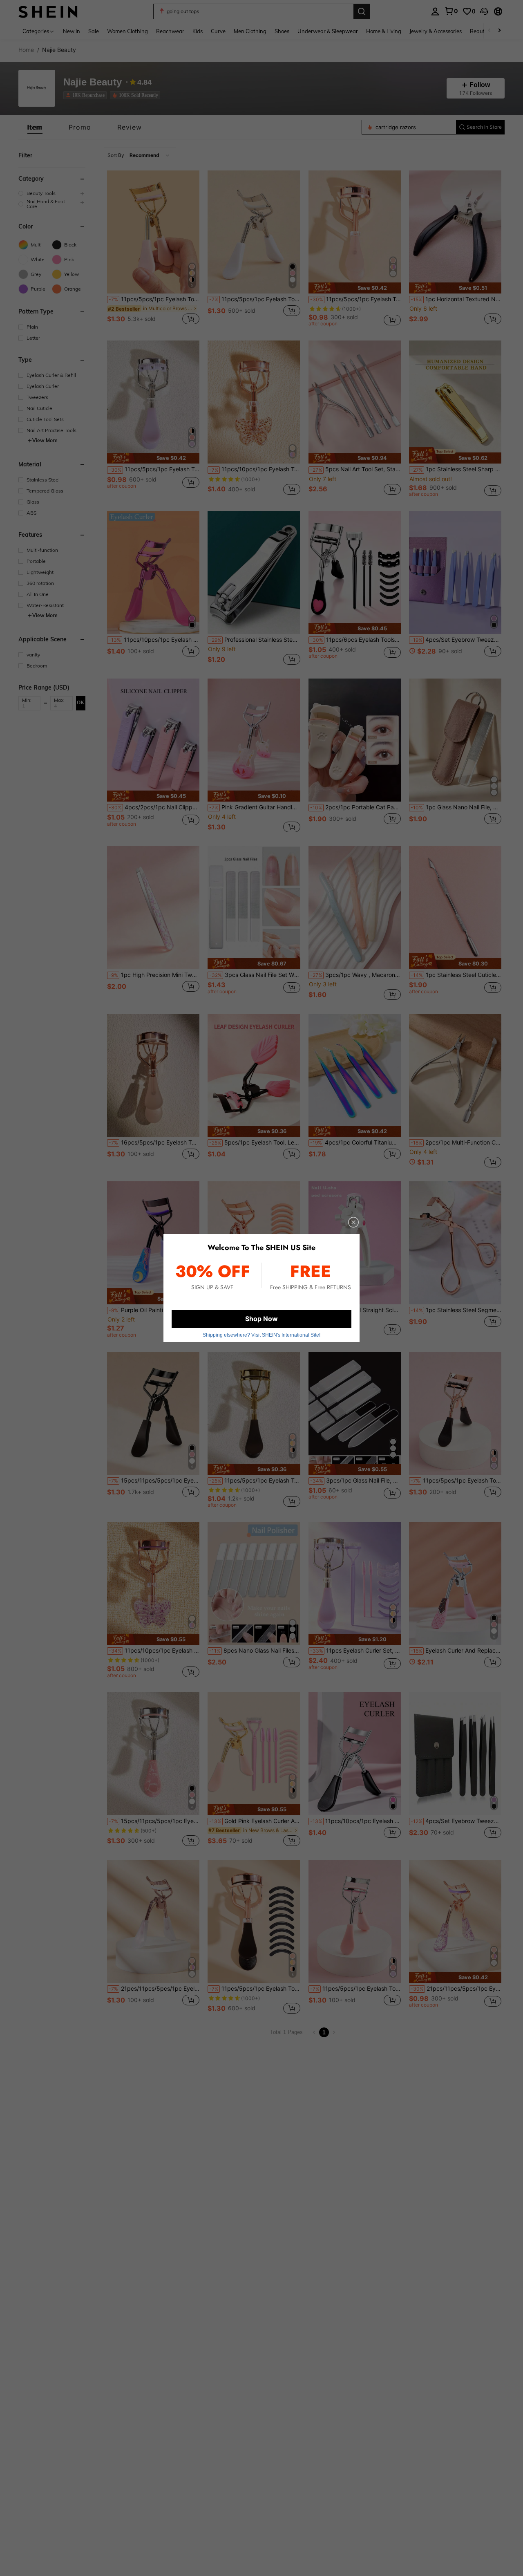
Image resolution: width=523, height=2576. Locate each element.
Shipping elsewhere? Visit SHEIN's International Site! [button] (261, 1335)
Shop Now (261, 1319)
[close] (353, 1222)
